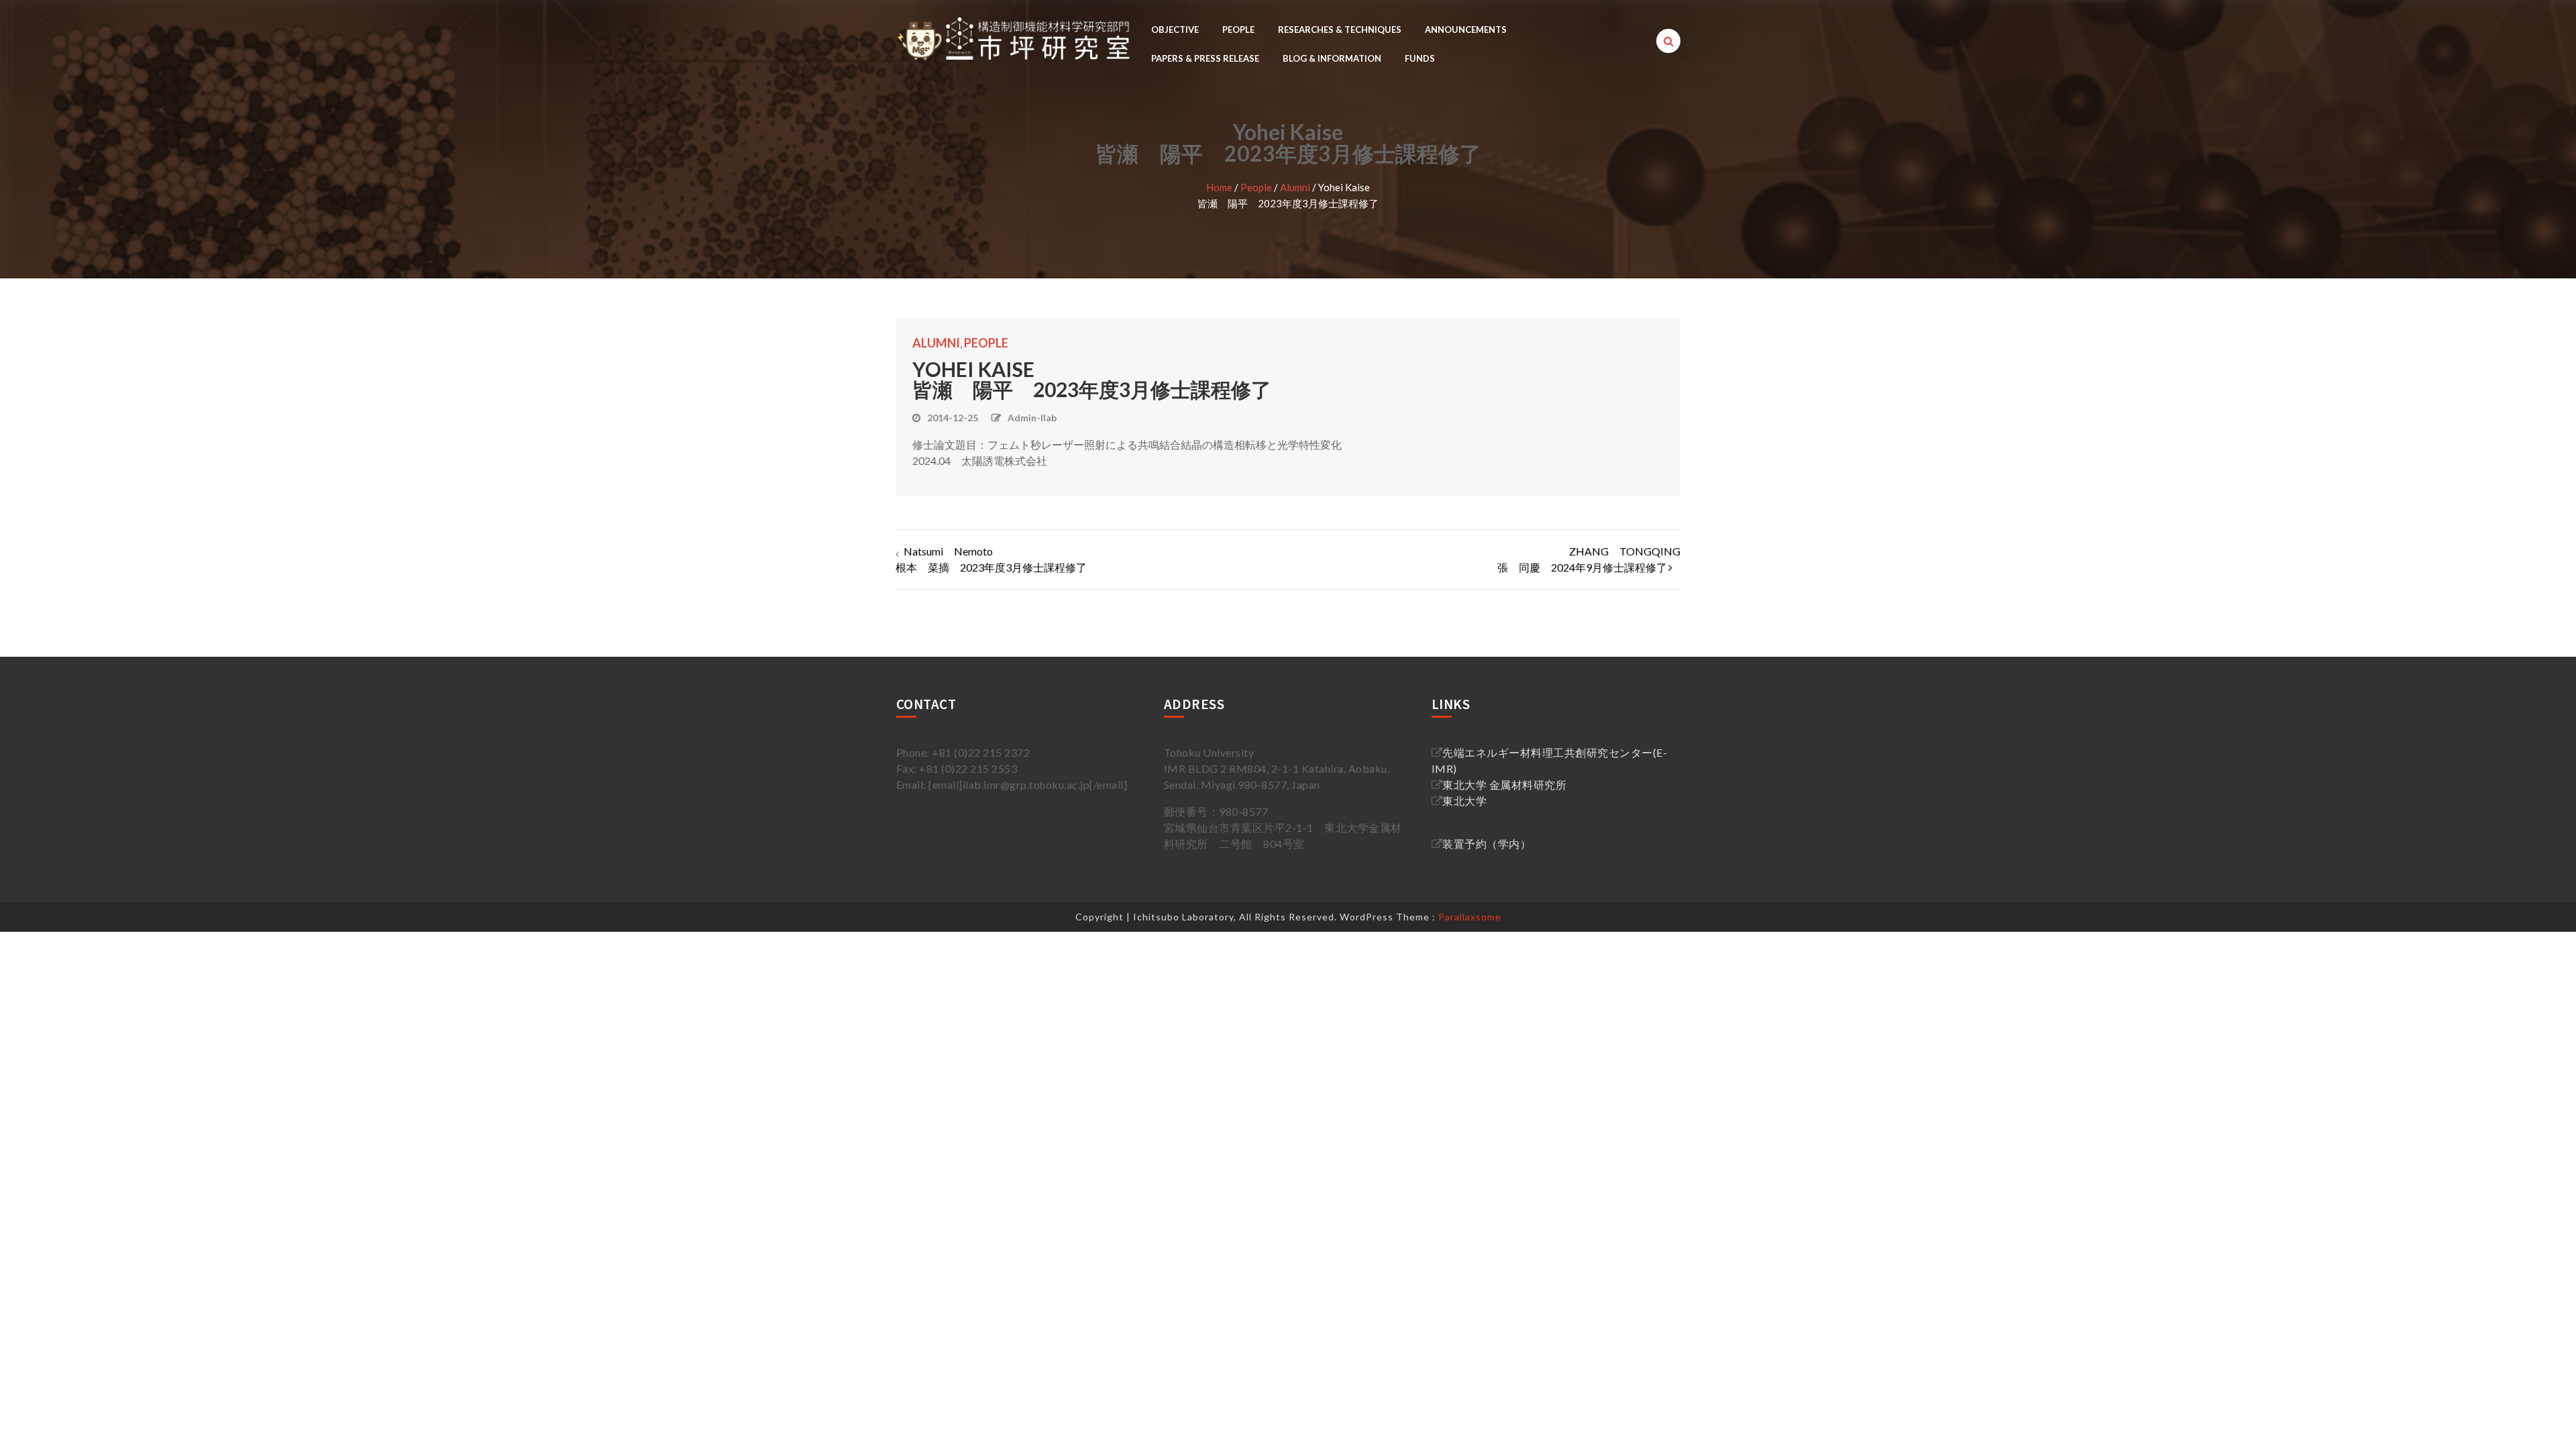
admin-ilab (1032, 418)
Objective (1175, 30)
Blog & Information (1332, 58)
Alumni (1295, 187)
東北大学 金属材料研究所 (1504, 785)
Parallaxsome (1470, 917)
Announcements (1466, 30)
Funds (1420, 58)
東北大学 (1464, 801)
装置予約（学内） (1487, 844)
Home (1219, 187)
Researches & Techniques (1340, 30)
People (1238, 30)
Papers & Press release (1205, 58)
